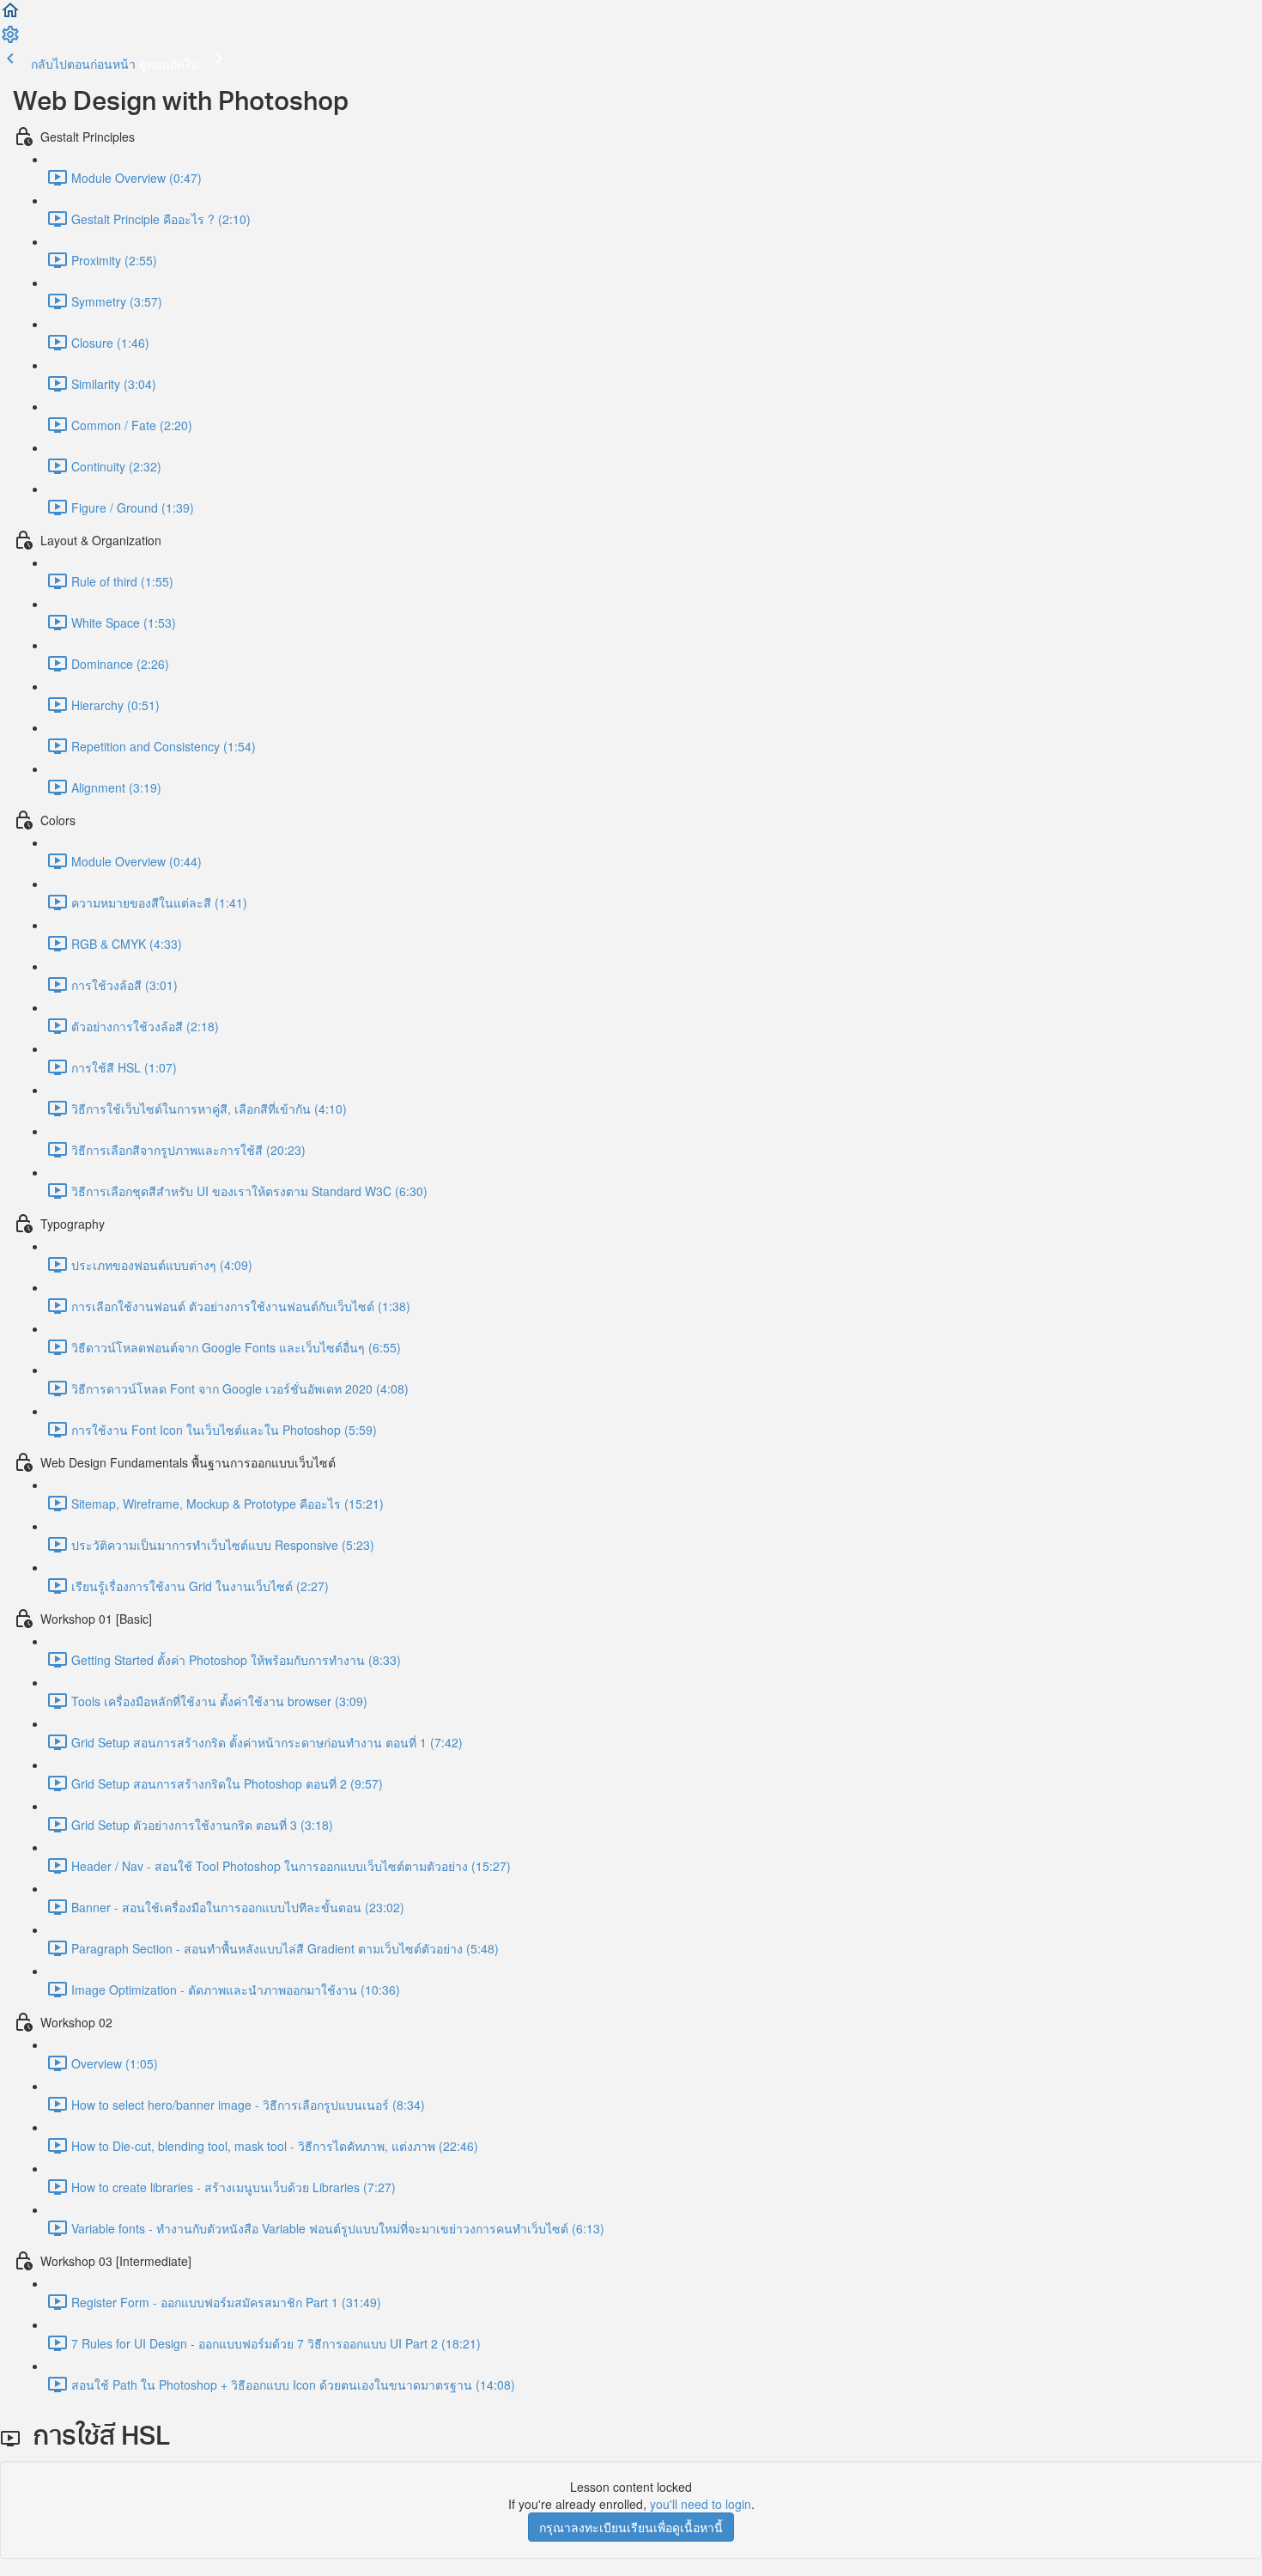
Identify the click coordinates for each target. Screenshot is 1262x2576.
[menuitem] (10, 39)
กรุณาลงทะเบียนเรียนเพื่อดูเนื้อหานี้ (631, 2527)
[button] (10, 15)
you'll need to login (701, 2504)
